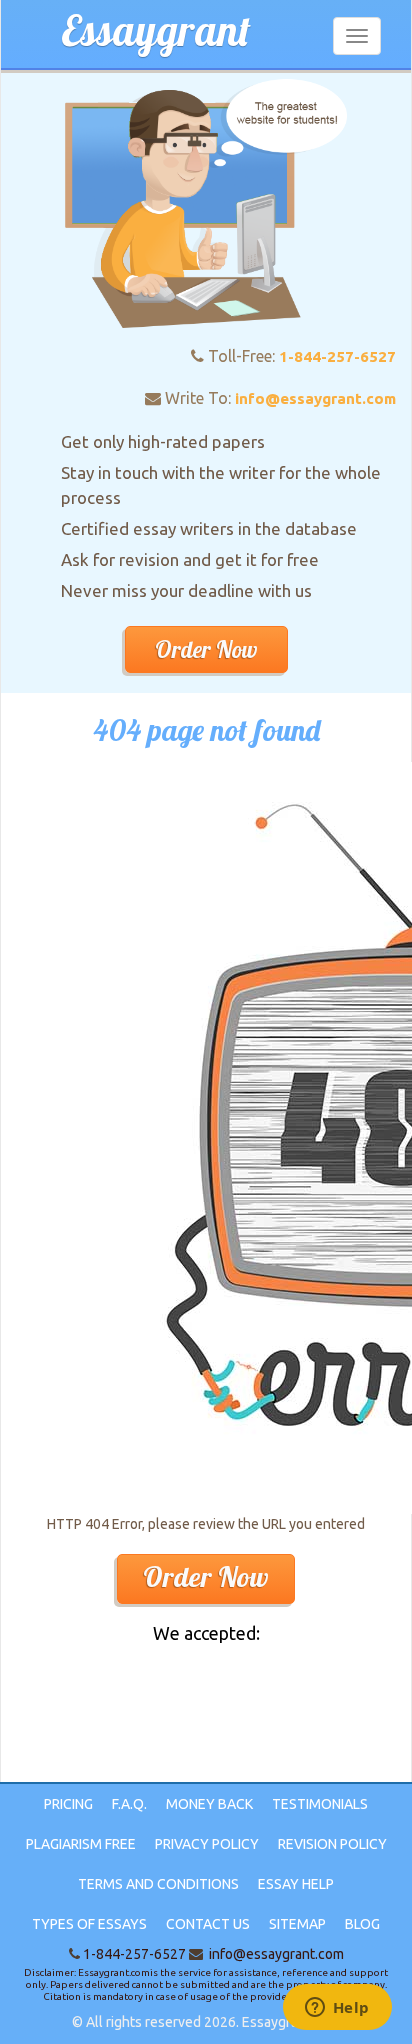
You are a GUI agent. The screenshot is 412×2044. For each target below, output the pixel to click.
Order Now (206, 649)
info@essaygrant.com (315, 398)
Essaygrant (156, 31)
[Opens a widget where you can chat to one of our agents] (337, 2009)
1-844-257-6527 (337, 356)
